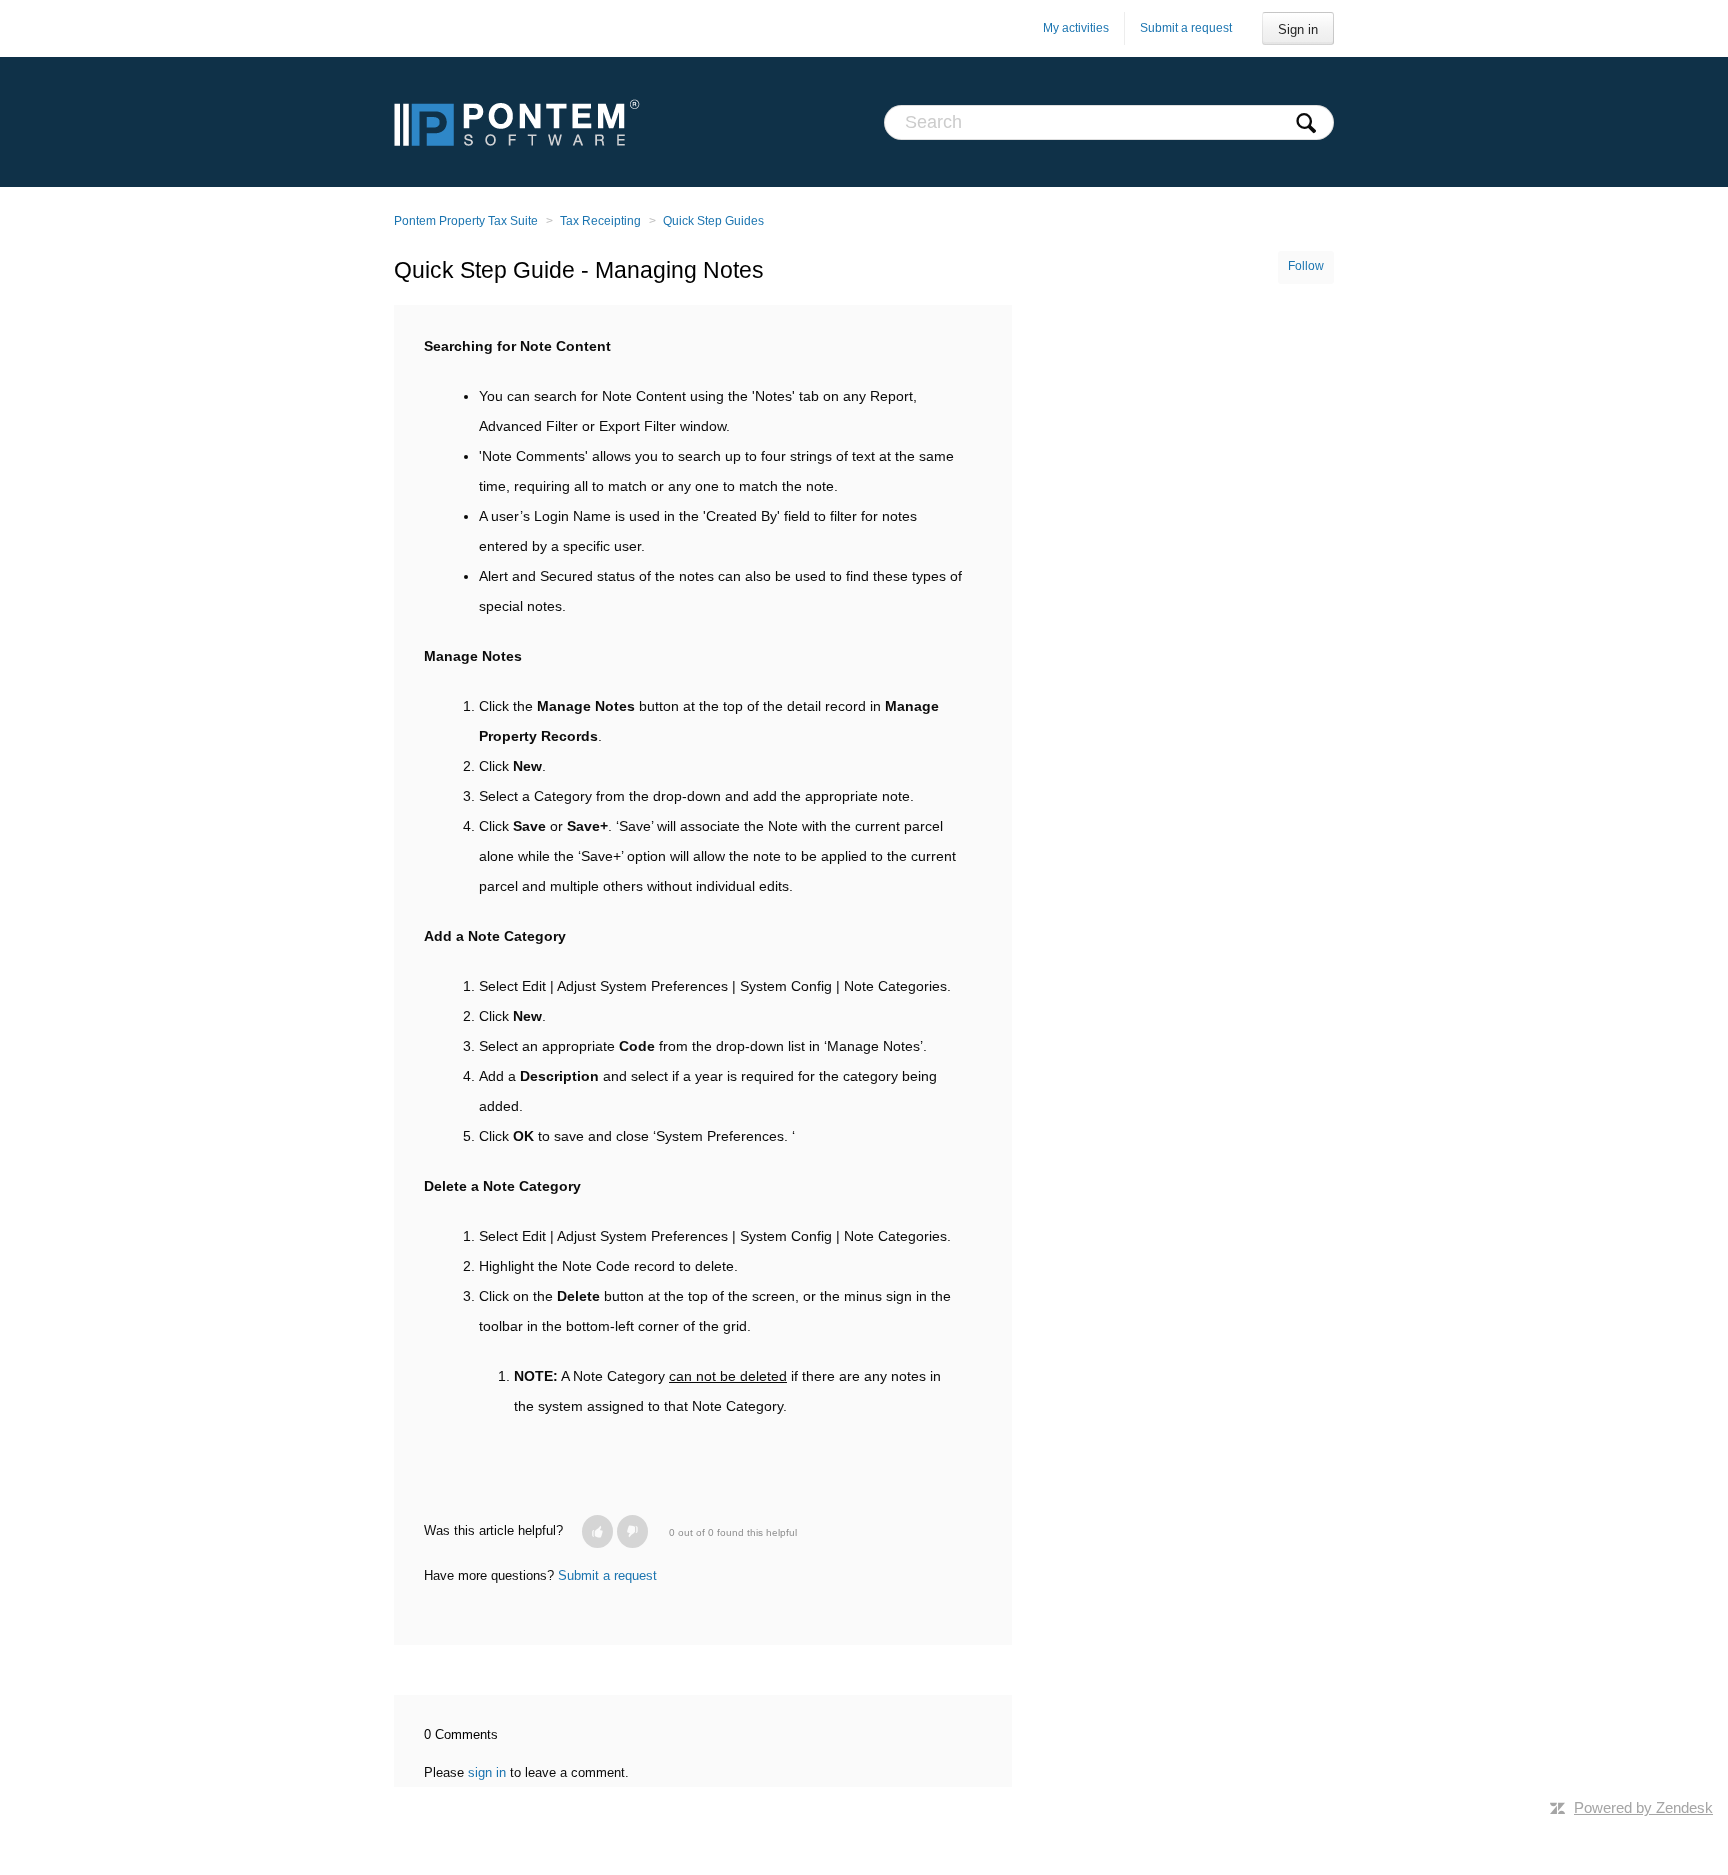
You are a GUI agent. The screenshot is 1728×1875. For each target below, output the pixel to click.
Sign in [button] (1298, 29)
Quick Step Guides (713, 221)
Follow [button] (1306, 266)
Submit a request (1186, 28)
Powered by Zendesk (1643, 1807)
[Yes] (597, 1531)
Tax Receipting (600, 221)
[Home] (517, 122)
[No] (632, 1531)
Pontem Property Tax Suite (466, 221)
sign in (487, 1772)
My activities (1076, 28)
